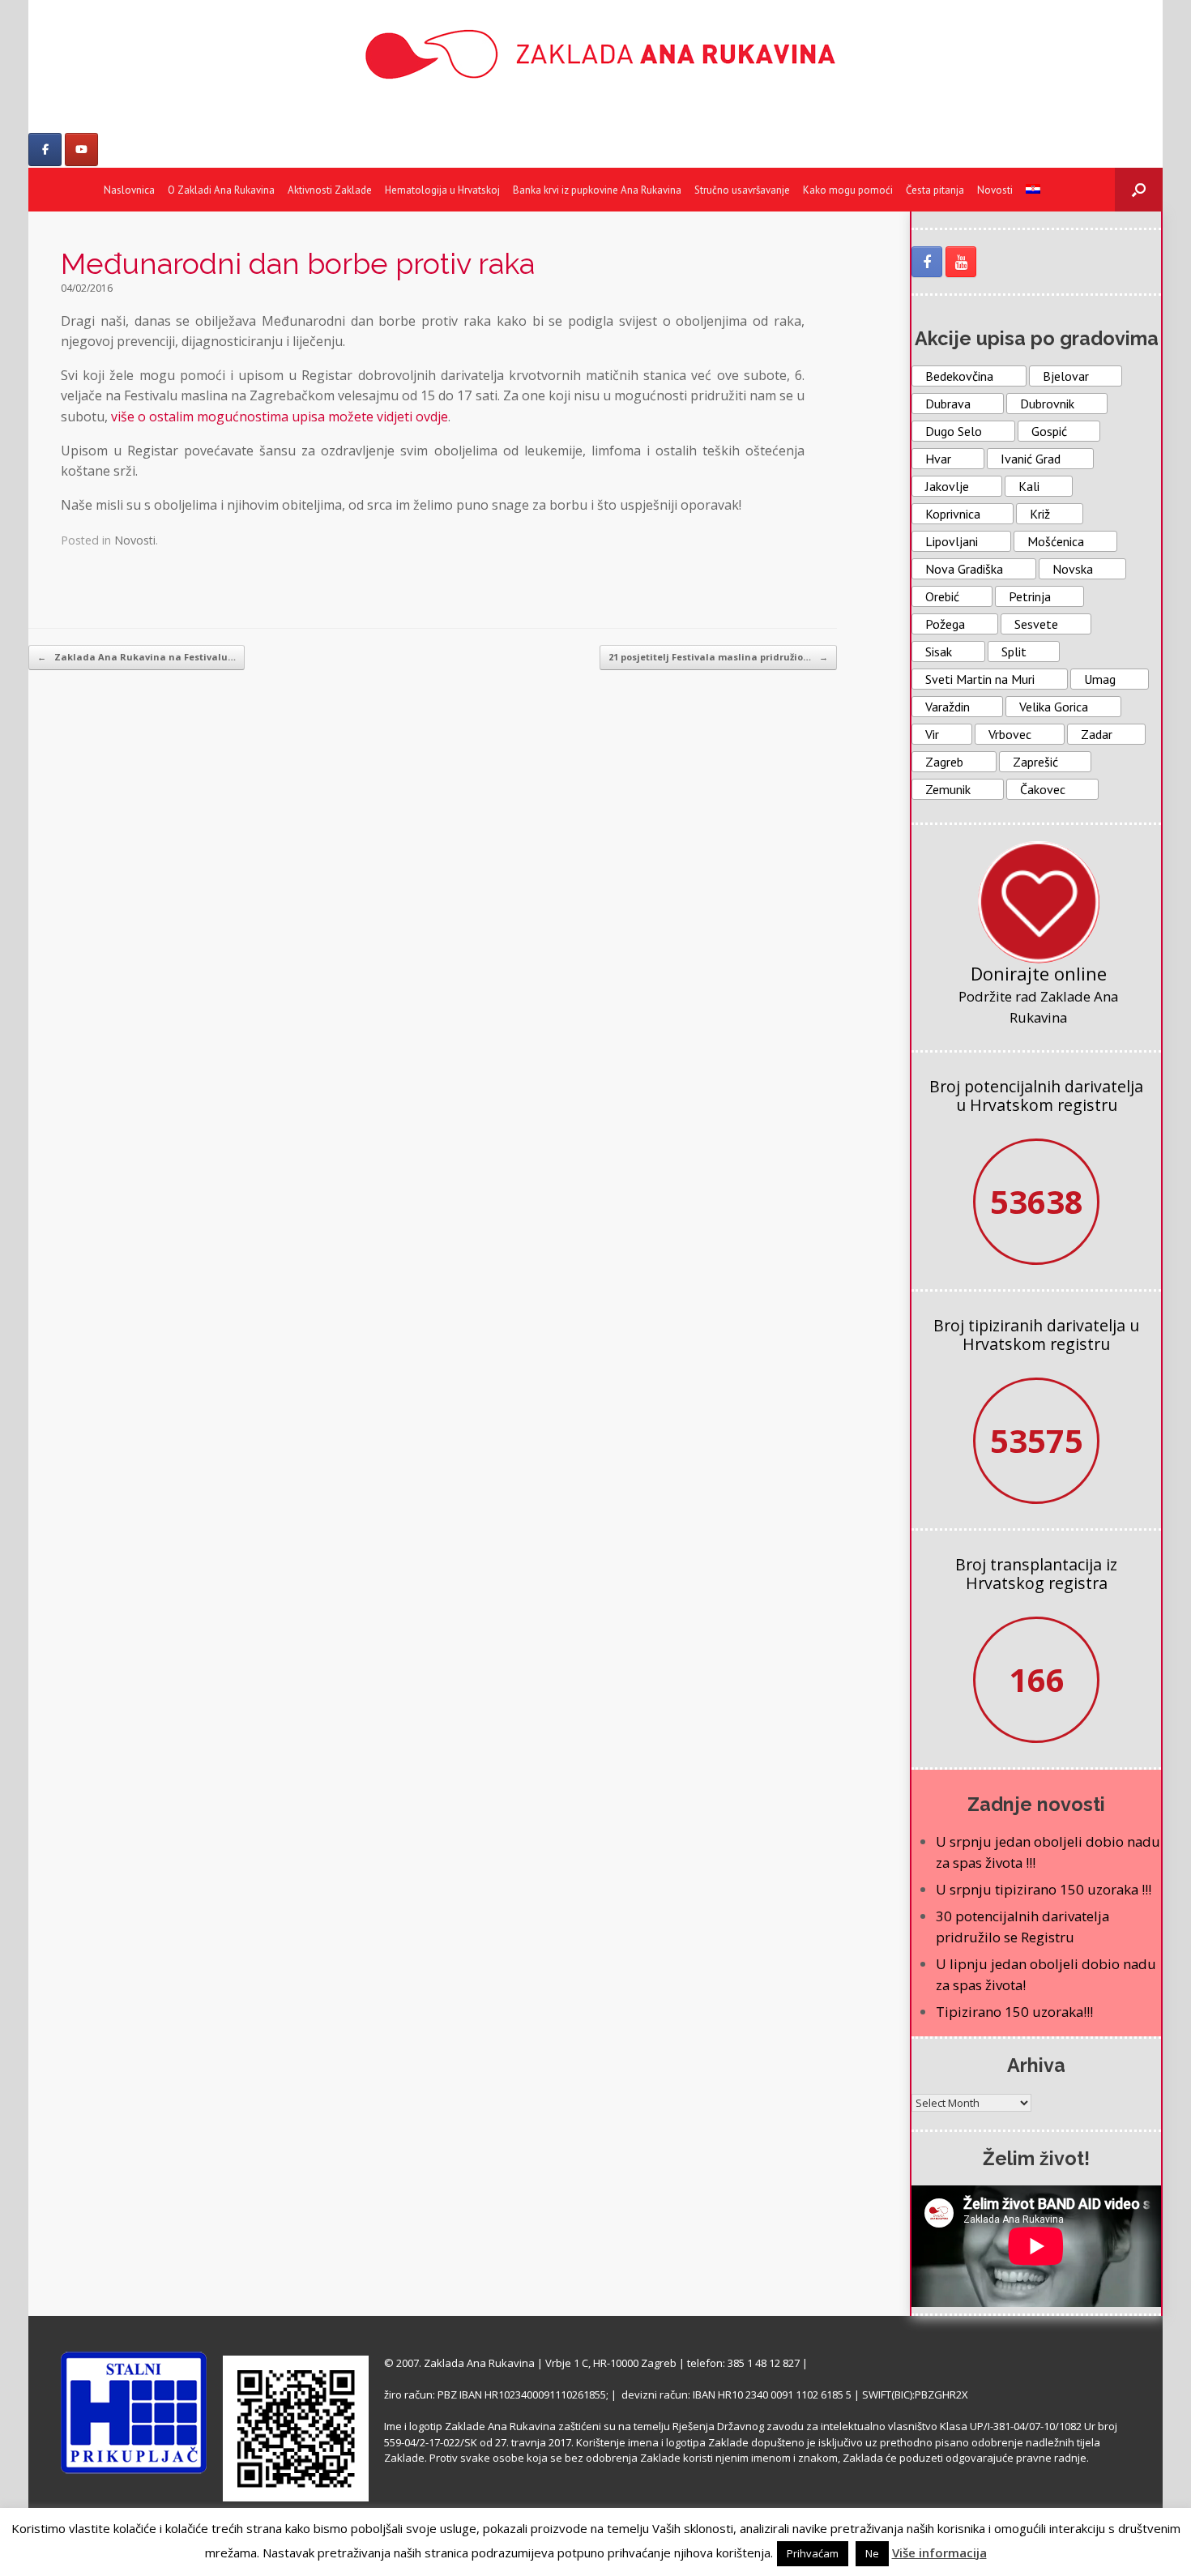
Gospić (1049, 431)
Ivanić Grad (1031, 459)
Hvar (938, 459)
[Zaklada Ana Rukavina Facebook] (927, 262)
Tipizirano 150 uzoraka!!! (1014, 2012)
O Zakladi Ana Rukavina (221, 190)
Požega (945, 624)
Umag (1100, 679)
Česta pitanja (935, 190)
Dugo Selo (954, 431)
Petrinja (1030, 596)
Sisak (939, 651)
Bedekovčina (959, 376)
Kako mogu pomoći (848, 190)
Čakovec (1043, 789)
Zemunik (948, 789)
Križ (1040, 514)
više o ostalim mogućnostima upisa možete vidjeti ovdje (280, 417)
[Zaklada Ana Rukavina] (595, 54)
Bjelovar (1066, 376)
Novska (1073, 569)
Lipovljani (952, 541)
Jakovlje (947, 486)
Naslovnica (129, 190)
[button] (1139, 190)
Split (1014, 651)
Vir (932, 734)
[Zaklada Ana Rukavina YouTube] (961, 262)
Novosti (995, 190)
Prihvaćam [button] (813, 2553)
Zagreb (944, 762)
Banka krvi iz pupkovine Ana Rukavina (597, 190)
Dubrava (948, 404)
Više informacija (939, 2553)
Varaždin (948, 707)
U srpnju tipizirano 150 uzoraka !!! (1044, 1889)
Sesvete (1036, 624)
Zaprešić (1035, 762)
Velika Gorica (1054, 707)
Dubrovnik (1047, 404)
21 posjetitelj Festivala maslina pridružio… (718, 657)
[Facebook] (45, 150)
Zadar (1097, 734)
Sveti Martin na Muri (980, 679)
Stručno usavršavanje (742, 190)
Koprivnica (953, 514)
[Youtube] (81, 150)
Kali (1029, 486)
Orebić (942, 596)
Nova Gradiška (964, 569)
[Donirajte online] (1039, 902)
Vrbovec (1010, 734)
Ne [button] (872, 2553)
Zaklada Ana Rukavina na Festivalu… (137, 657)
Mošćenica (1056, 541)
